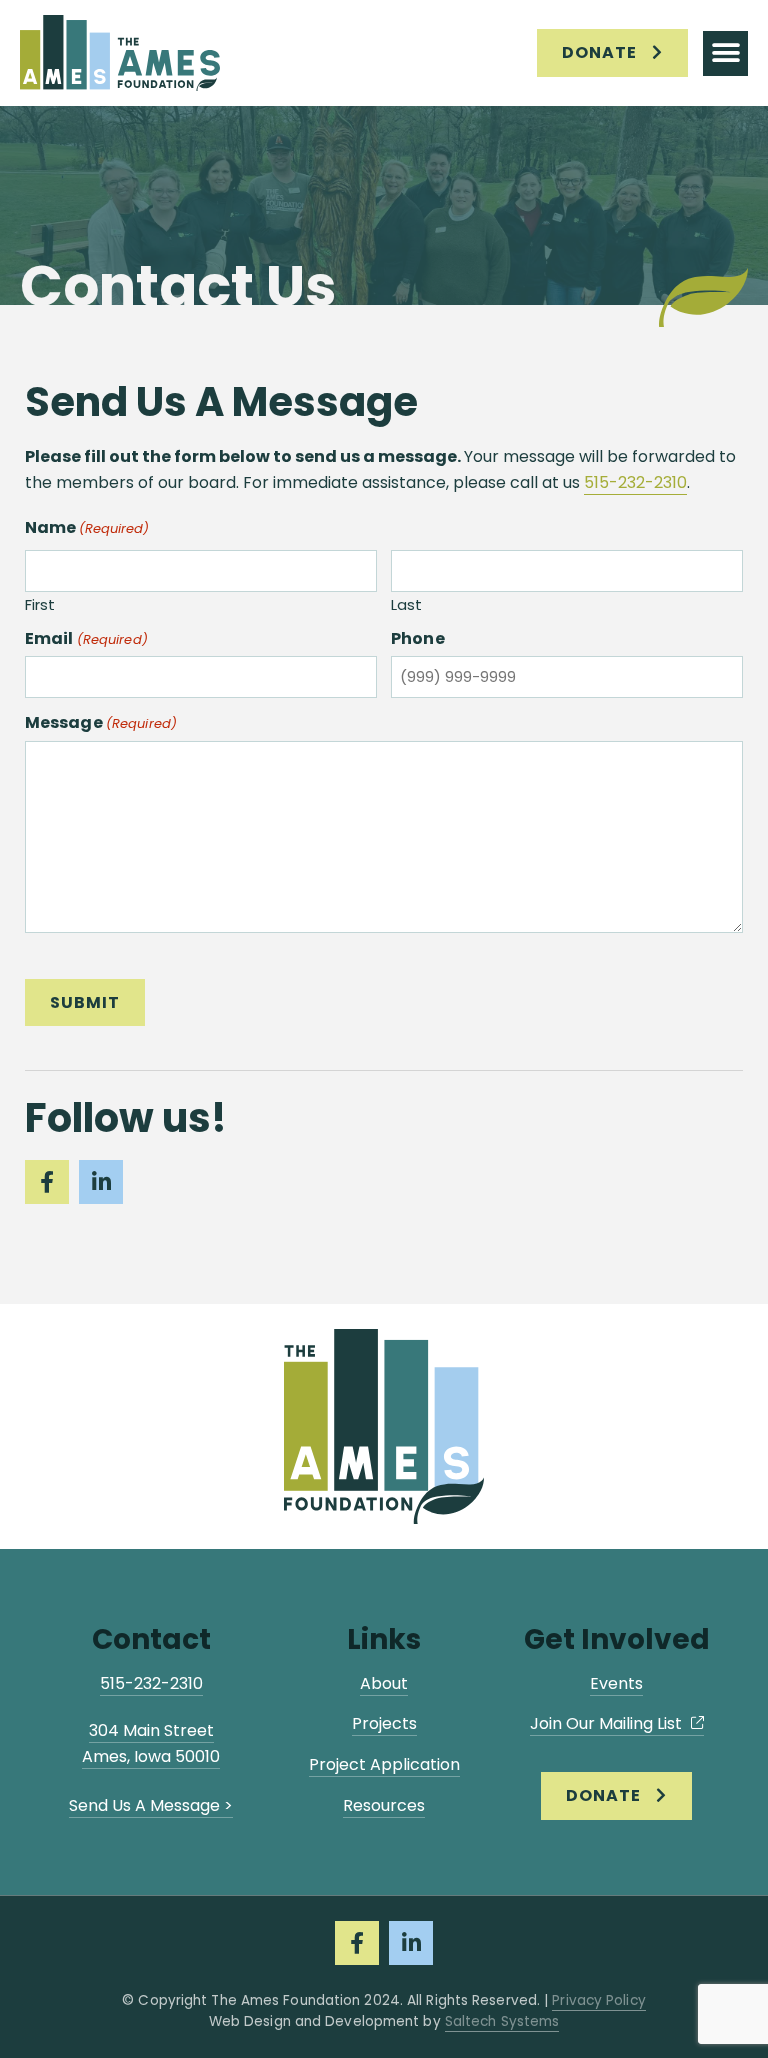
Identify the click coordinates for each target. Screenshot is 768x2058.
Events (616, 1683)
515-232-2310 (635, 482)
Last (406, 604)
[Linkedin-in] (101, 1182)
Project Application (384, 1764)
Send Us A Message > (151, 1805)
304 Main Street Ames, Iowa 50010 (151, 1743)
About (384, 1683)
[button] (725, 53)
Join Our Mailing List (608, 1723)
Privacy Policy (598, 2000)
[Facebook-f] (47, 1182)
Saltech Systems (502, 2021)
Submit (85, 1002)
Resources (384, 1805)
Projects (384, 1723)
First (40, 604)
